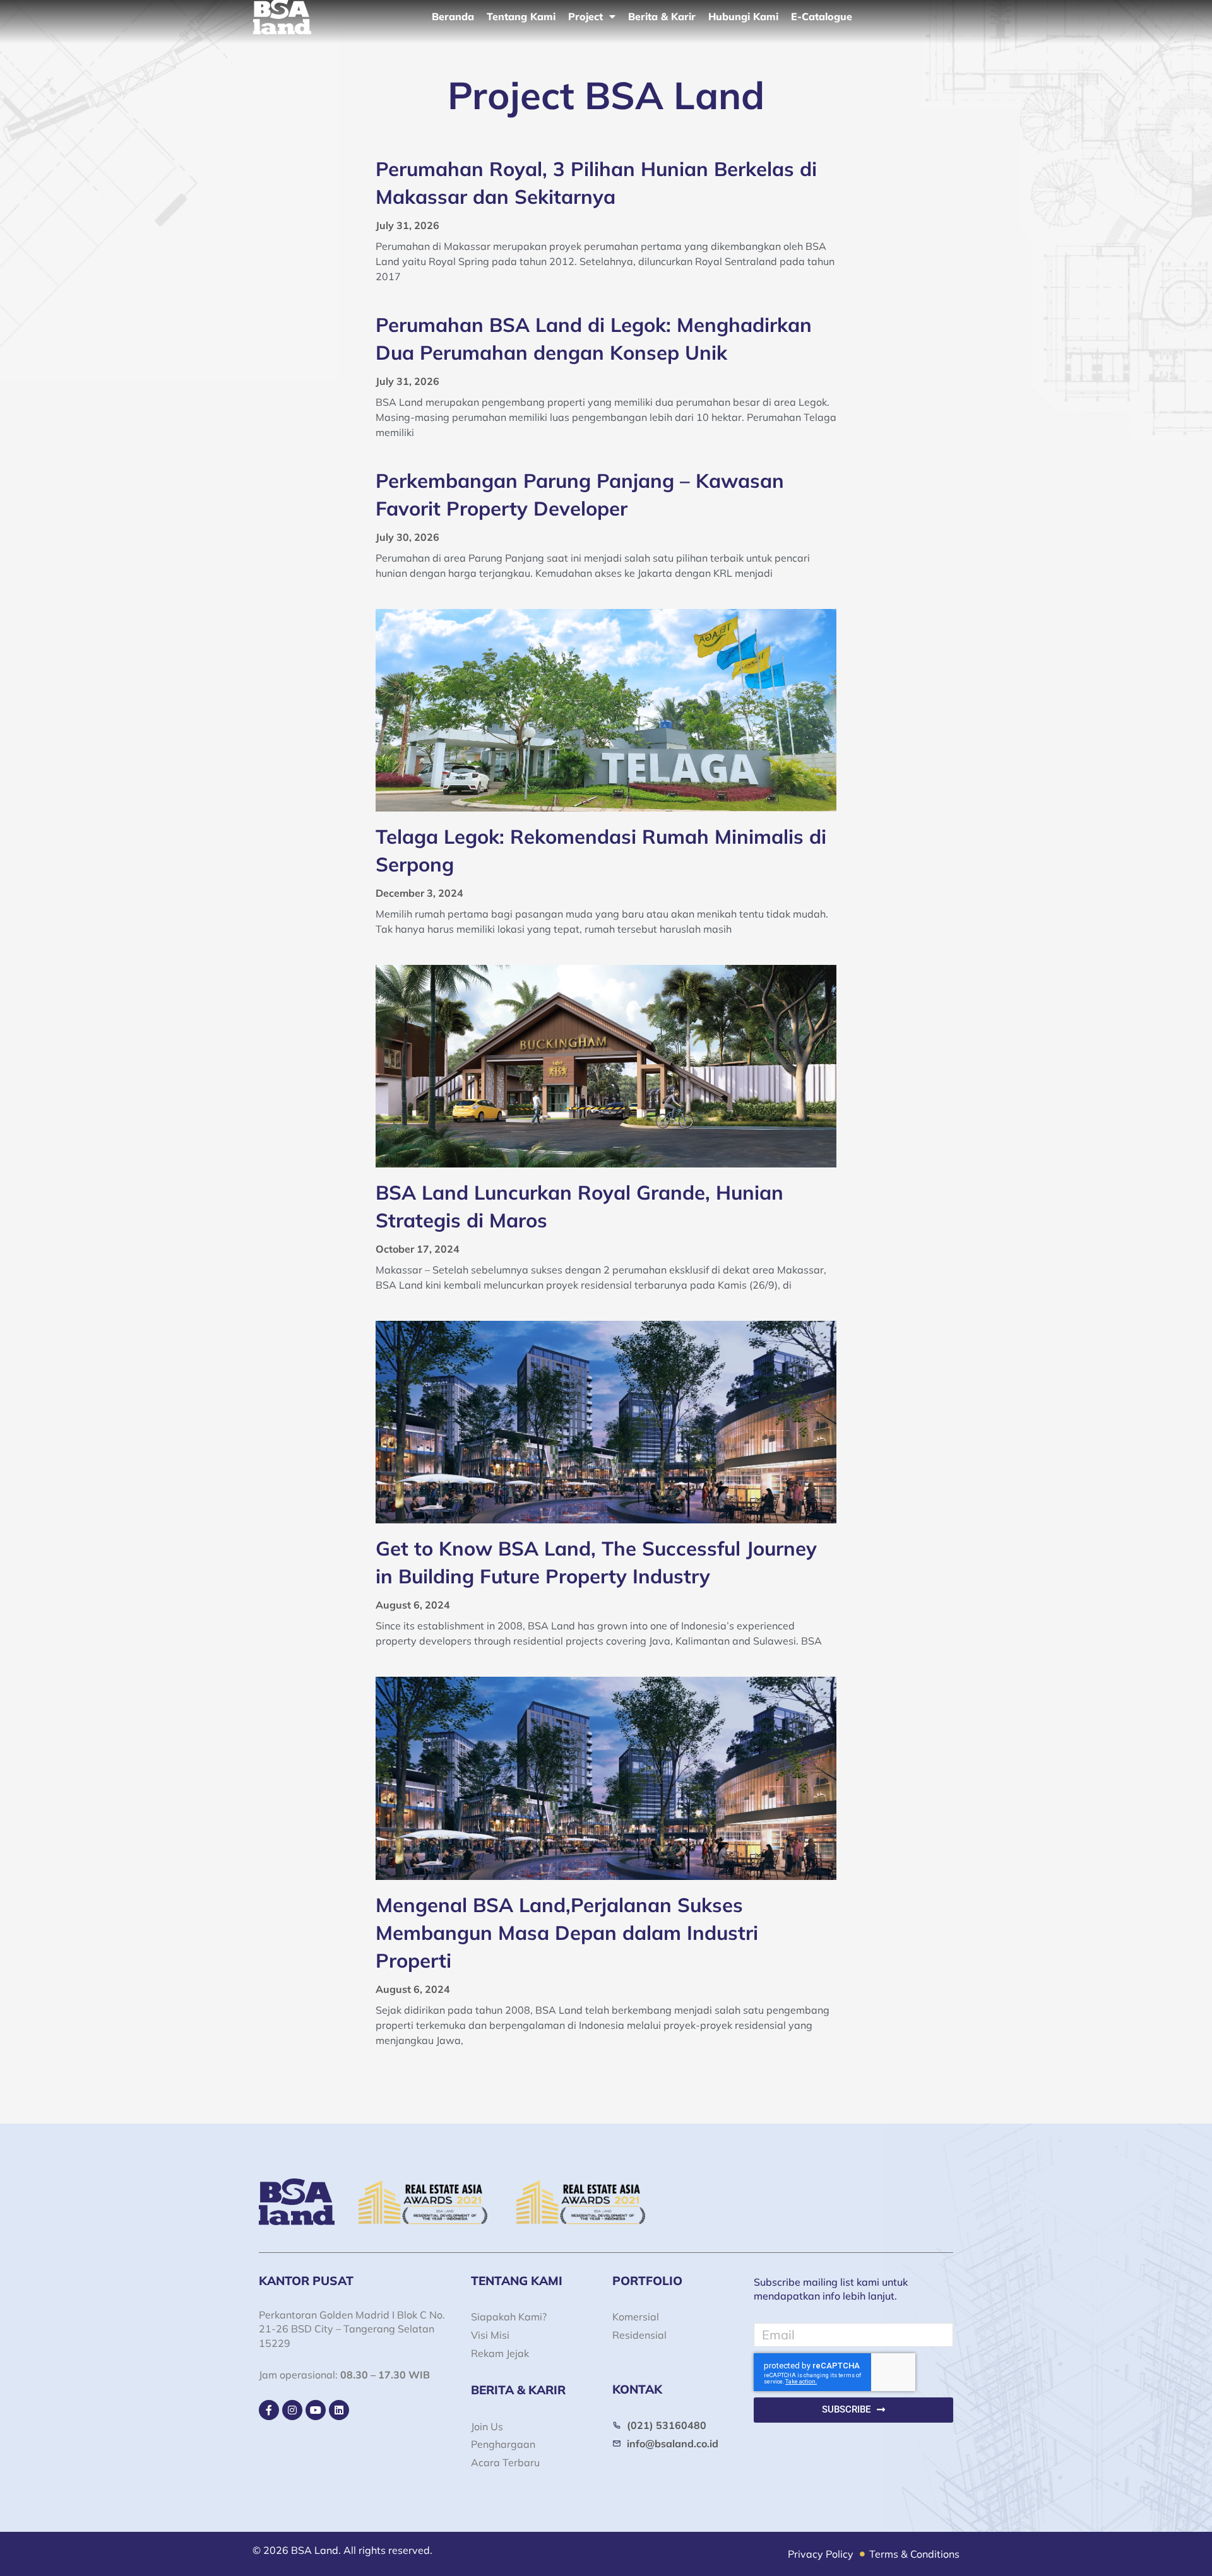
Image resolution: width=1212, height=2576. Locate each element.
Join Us (487, 2426)
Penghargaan (503, 2444)
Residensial (639, 2335)
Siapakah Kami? (509, 2317)
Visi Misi (490, 2335)
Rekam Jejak (500, 2353)
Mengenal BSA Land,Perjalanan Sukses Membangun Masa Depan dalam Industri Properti (567, 1933)
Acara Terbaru (505, 2462)
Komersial (636, 2317)
